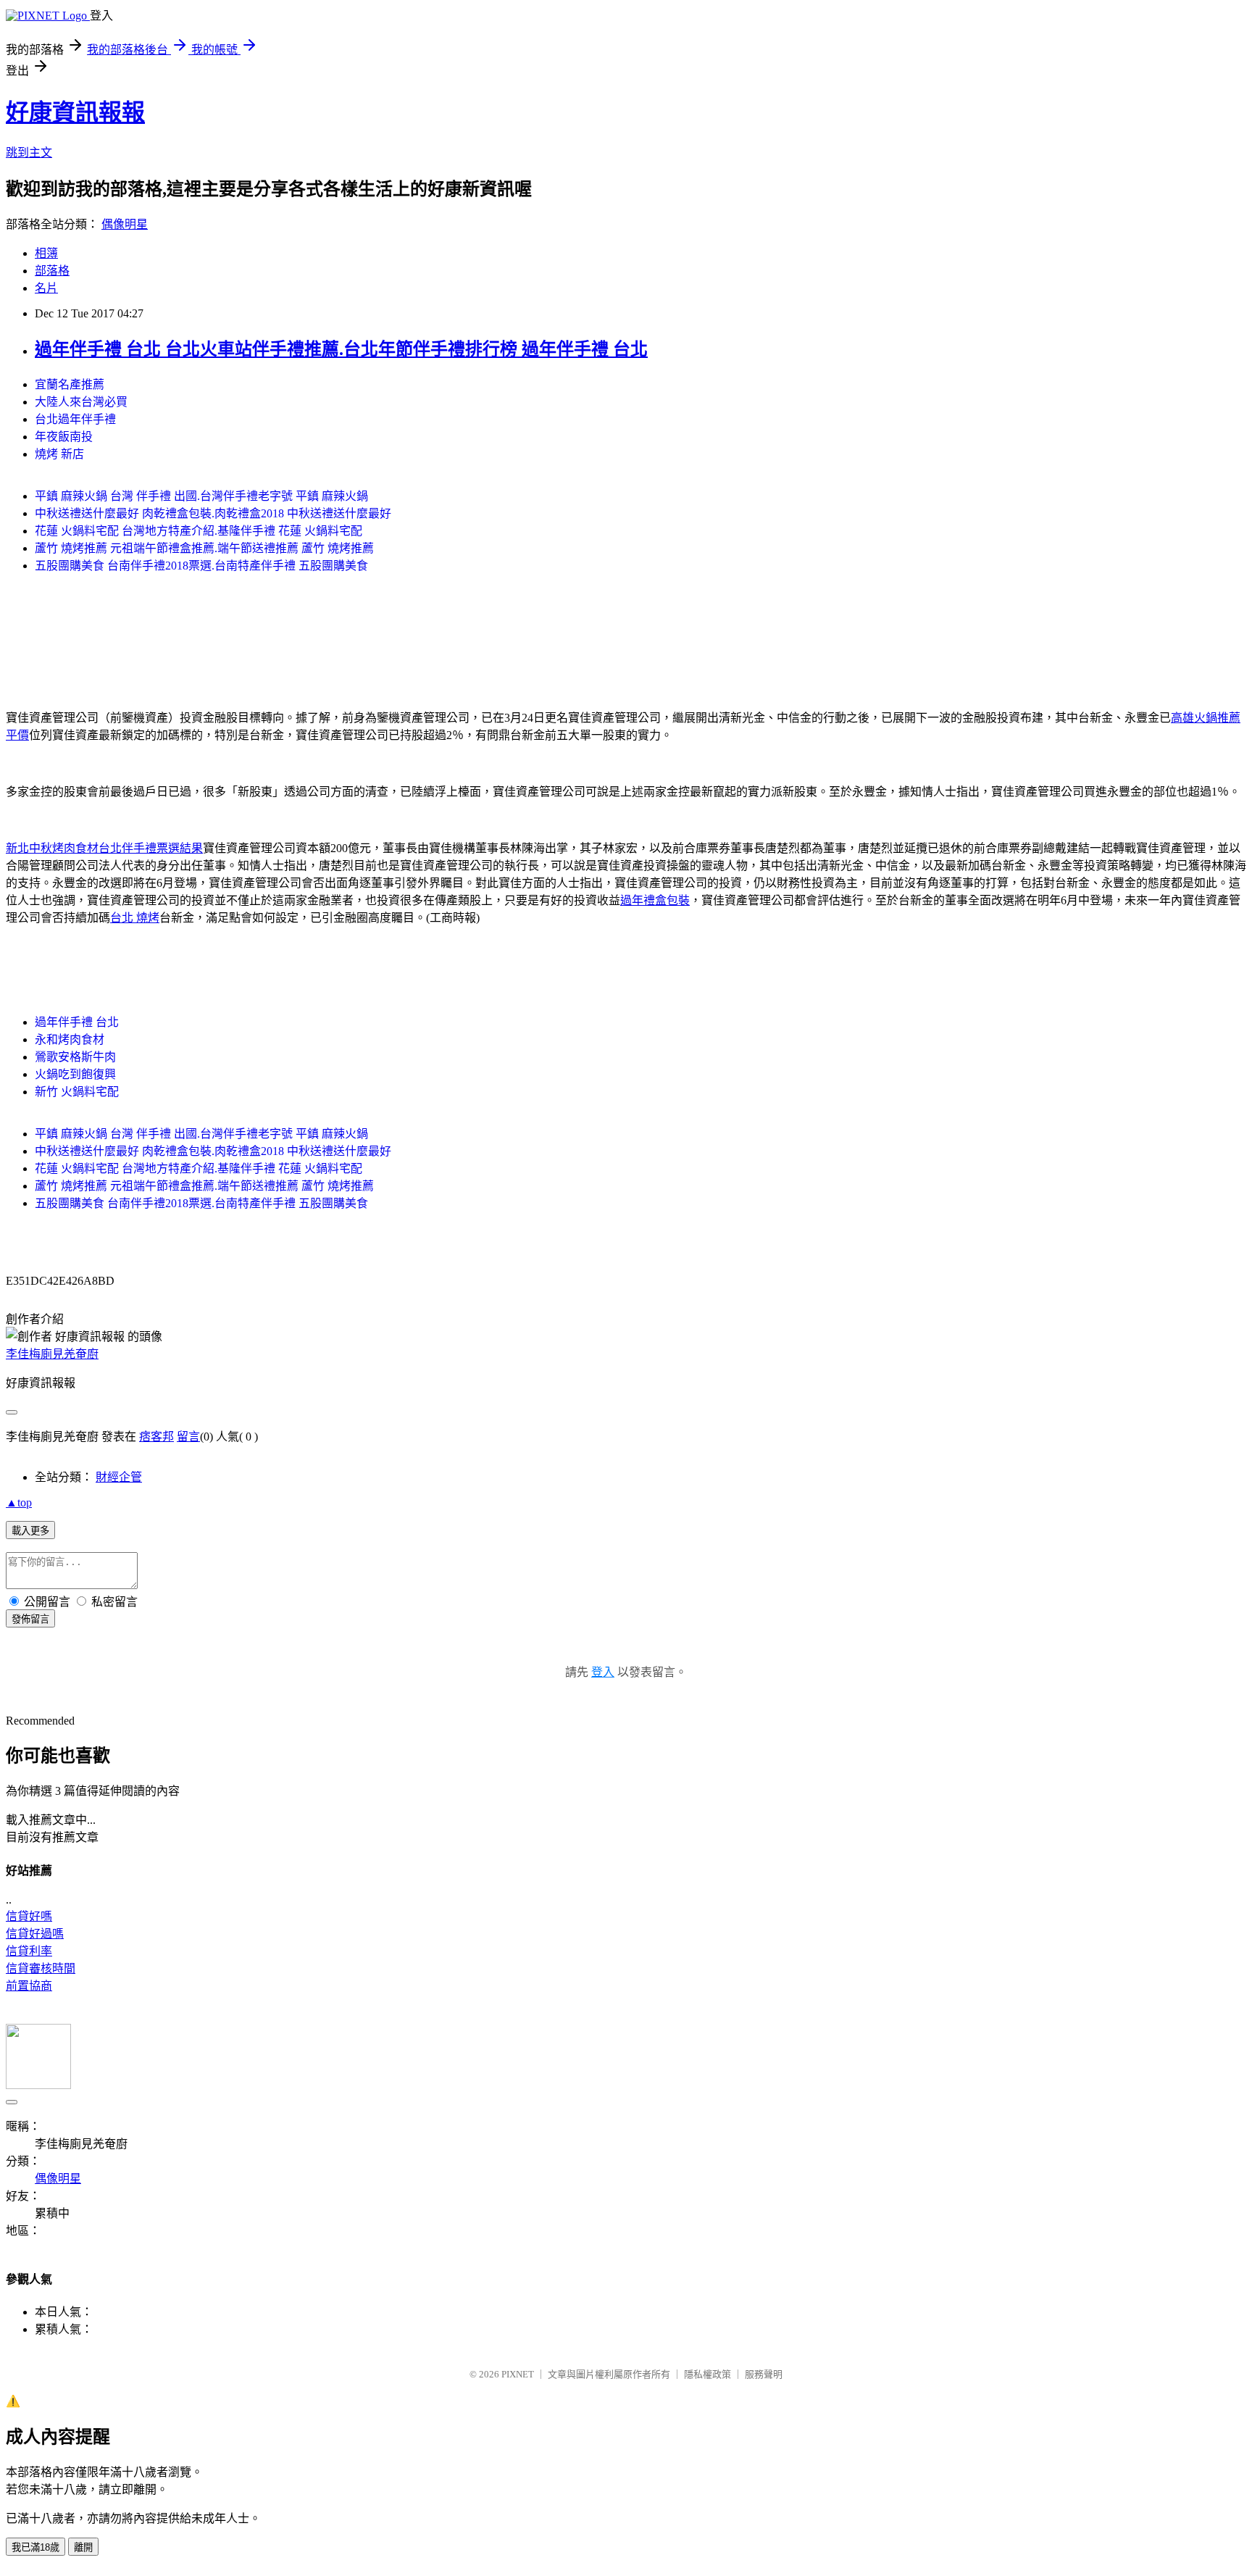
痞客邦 (156, 1437)
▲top (19, 1502)
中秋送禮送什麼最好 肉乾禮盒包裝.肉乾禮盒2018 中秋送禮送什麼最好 (213, 513)
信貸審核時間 (41, 1968)
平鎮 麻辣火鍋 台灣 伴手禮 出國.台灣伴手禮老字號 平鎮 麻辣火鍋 (201, 496)
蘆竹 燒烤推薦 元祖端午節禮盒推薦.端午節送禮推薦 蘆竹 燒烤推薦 (204, 548)
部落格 (52, 271)
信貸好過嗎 (35, 1934)
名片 (46, 288)
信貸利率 (29, 1951)
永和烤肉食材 (70, 1039)
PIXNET (518, 2374)
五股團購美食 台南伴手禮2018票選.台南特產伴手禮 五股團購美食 (201, 566)
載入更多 (30, 1531)
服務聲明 (764, 2374)
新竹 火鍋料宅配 (77, 1092)
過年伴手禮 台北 (77, 1022)
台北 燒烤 (135, 918)
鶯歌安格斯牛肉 (75, 1057)
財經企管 (119, 1477)
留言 (188, 1437)
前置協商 (29, 1986)
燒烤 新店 (59, 454)
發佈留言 (30, 1619)
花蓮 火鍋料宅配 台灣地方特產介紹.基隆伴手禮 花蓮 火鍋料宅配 (199, 531)
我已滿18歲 (36, 2547)
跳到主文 (29, 153)
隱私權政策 (708, 2374)
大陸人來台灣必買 (81, 402)
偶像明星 (125, 224)
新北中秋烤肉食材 (52, 848)
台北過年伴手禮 (75, 419)
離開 (83, 2547)
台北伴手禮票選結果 (151, 848)
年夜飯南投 (64, 437)
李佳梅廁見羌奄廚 (52, 1354)
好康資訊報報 (75, 112)
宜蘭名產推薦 (70, 384)
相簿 (46, 253)
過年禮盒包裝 (655, 900)
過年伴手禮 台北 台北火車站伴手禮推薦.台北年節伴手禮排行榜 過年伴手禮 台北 (341, 349)
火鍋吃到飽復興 (75, 1074)
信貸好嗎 (29, 1916)
